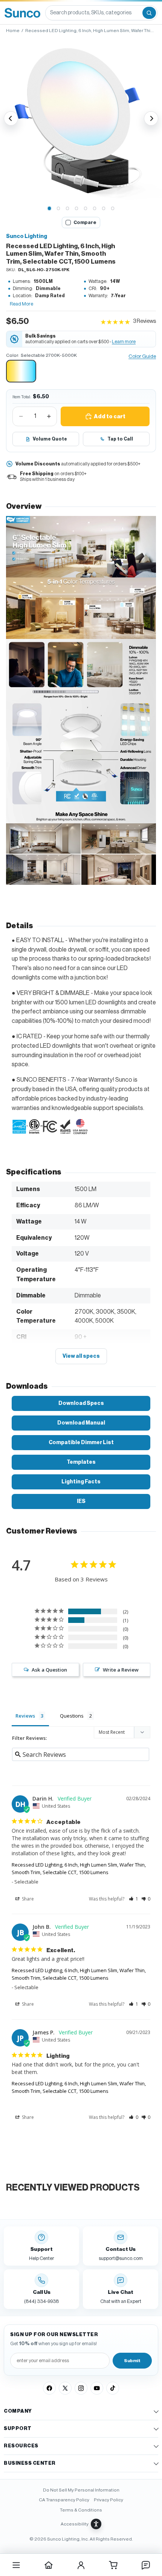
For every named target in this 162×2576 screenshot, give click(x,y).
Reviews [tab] (25, 1716)
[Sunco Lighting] (22, 13)
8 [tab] (113, 209)
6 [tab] (95, 209)
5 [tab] (86, 209)
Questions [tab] (72, 1716)
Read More (21, 304)
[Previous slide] (11, 118)
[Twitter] (65, 2388)
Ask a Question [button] (49, 1670)
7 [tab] (104, 209)
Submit (132, 2361)
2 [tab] (58, 209)
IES (81, 1501)
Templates (81, 1462)
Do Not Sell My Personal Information (81, 2490)
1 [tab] (49, 209)
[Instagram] (81, 2388)
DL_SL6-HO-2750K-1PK (44, 270)
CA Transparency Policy (64, 2500)
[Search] (149, 13)
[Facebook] (49, 2388)
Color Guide (142, 356)
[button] (81, 118)
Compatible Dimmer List (81, 1442)
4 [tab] (76, 209)
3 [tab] (67, 209)
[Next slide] (151, 118)
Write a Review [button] (121, 1670)
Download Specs (81, 1403)
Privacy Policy (109, 2500)
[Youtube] (97, 2388)
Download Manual (81, 1423)
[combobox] (93, 13)
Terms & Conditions (81, 2510)
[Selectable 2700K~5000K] (21, 371)
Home (13, 31)
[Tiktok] (113, 2388)
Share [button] (27, 1899)
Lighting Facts (81, 1482)
